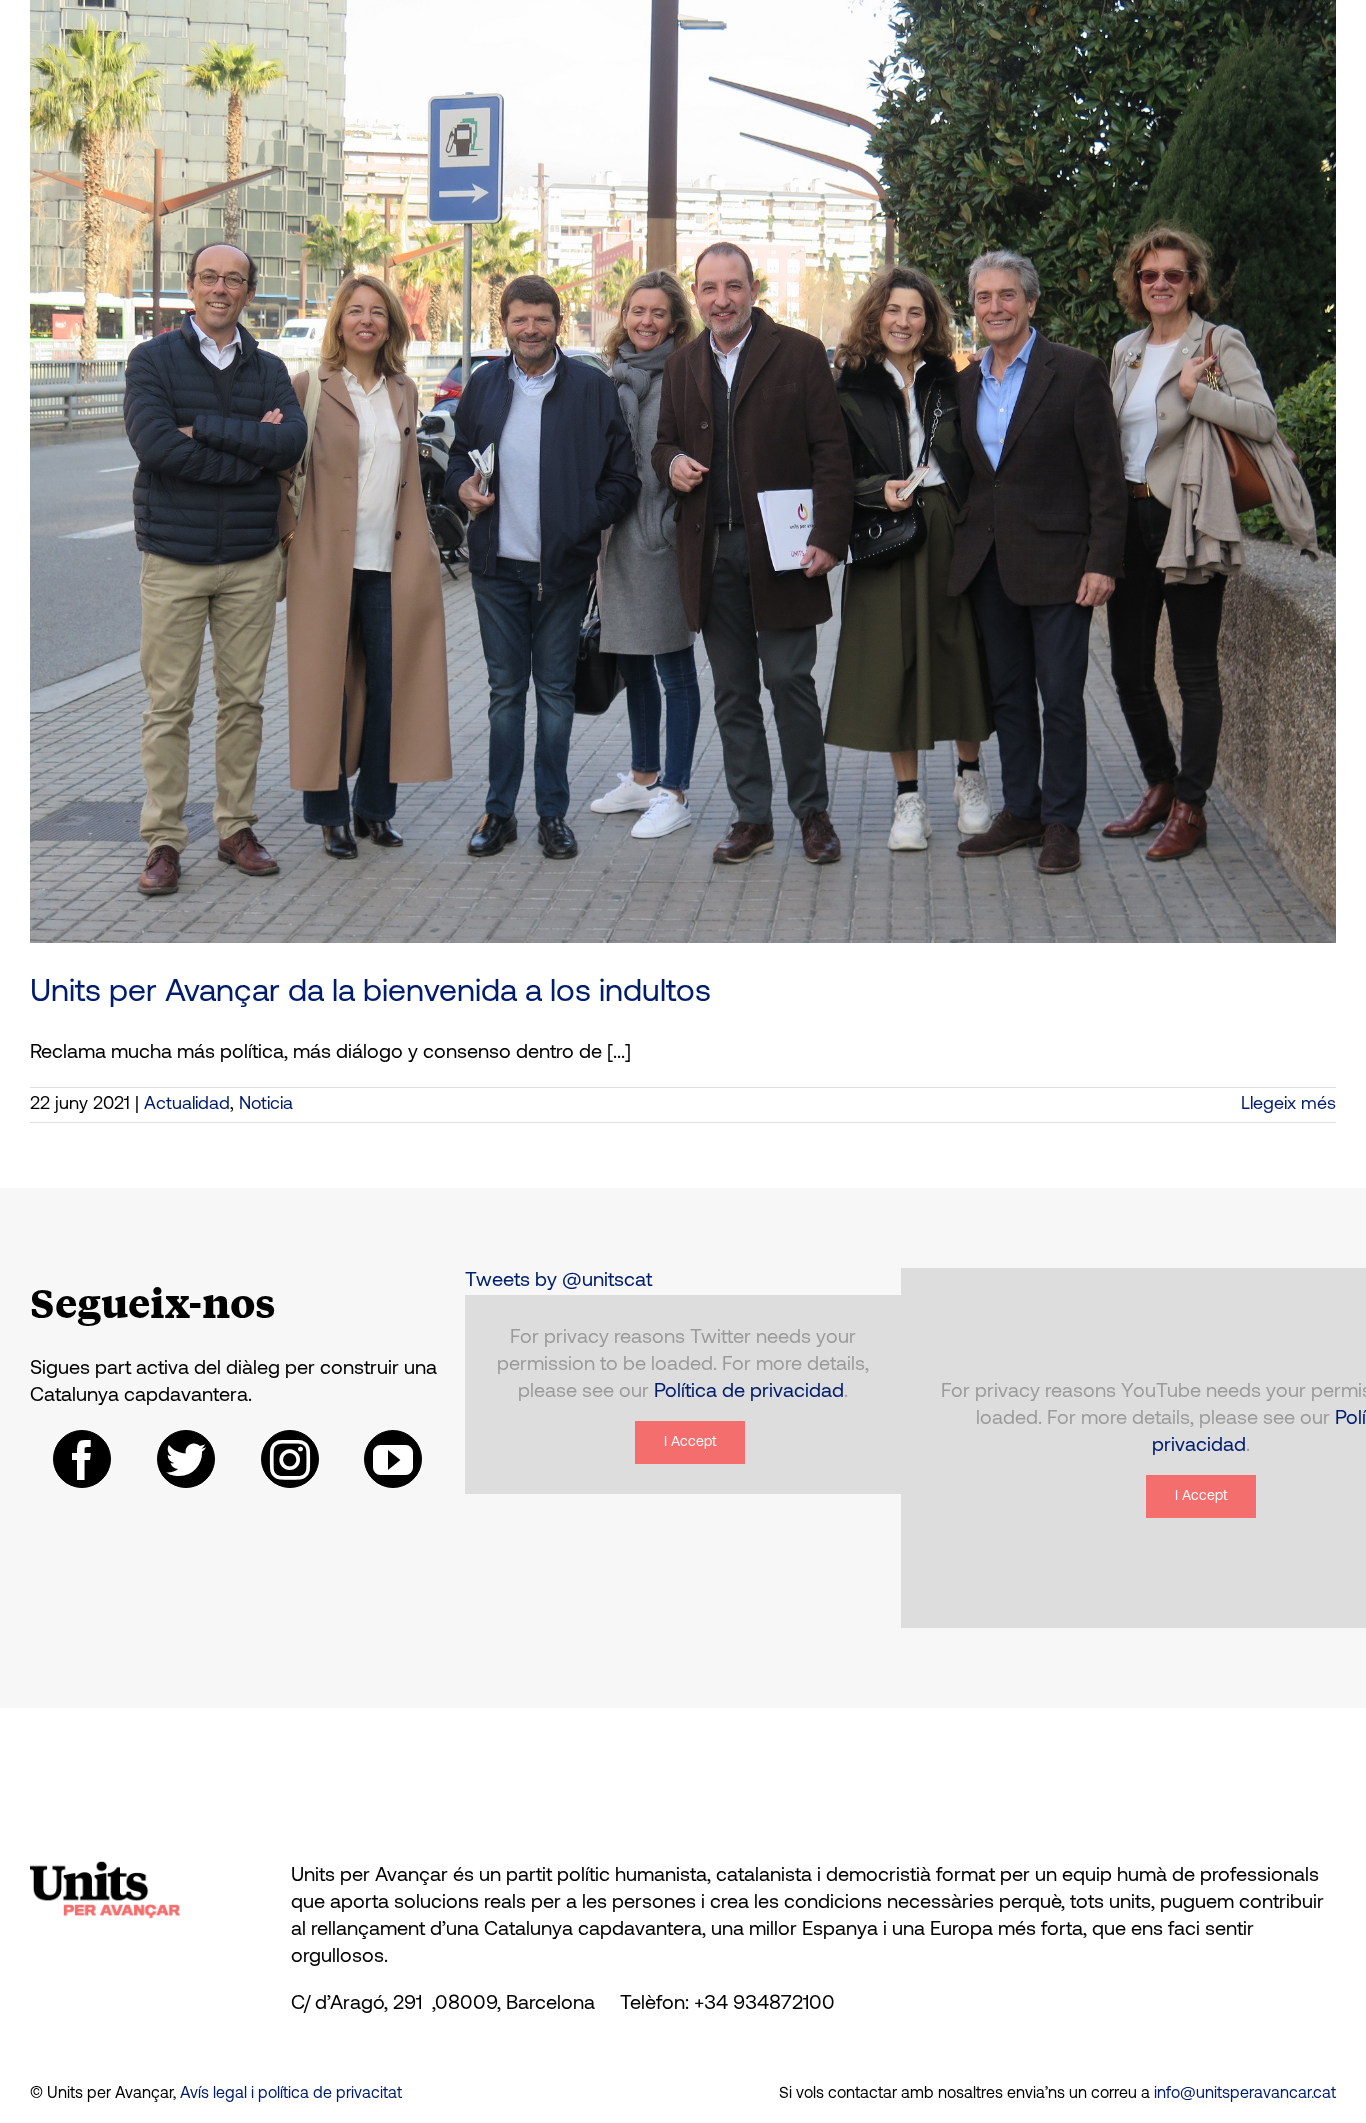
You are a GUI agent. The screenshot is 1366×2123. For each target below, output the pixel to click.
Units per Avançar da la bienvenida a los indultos (370, 993)
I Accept (690, 1442)
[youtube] (393, 1459)
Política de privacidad (749, 1392)
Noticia (266, 1105)
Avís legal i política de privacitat (291, 2094)
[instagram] (290, 1459)
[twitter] (186, 1459)
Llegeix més (1288, 1105)
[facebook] (82, 1459)
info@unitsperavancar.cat (1245, 2094)
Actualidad (187, 1105)
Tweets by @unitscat (558, 1281)
